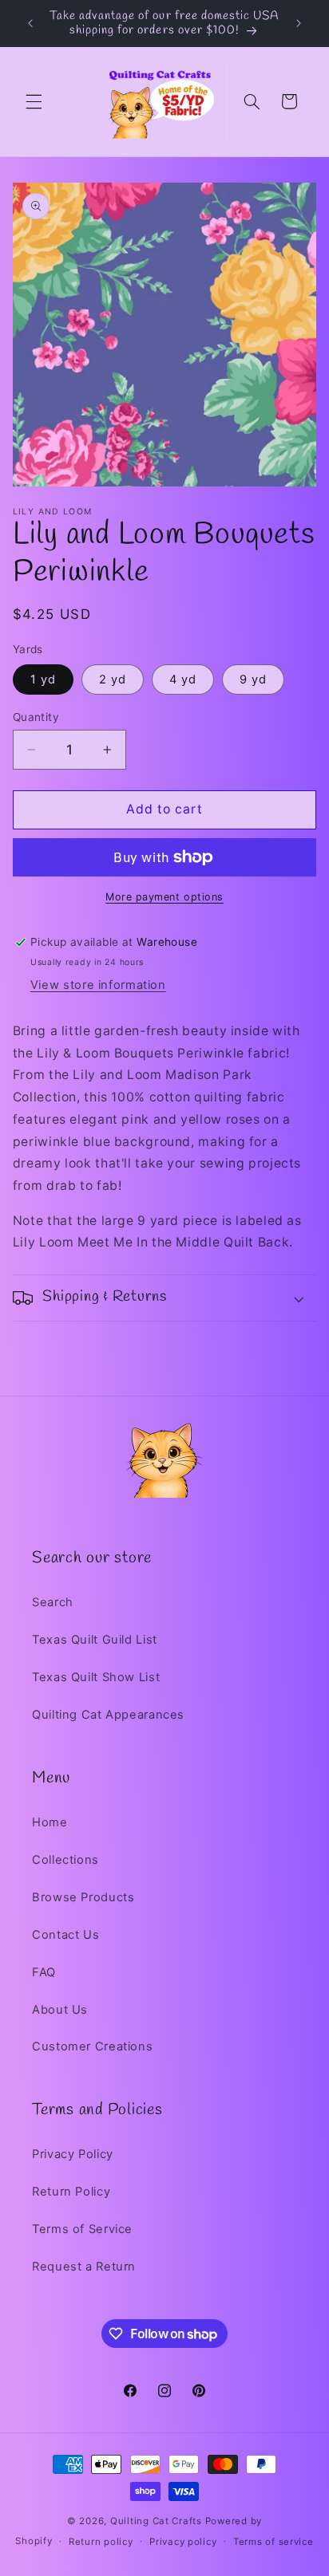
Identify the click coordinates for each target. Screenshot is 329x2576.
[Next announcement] (299, 23)
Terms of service (274, 2542)
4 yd (183, 679)
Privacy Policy (73, 2154)
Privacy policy (183, 2542)
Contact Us (65, 1935)
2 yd (113, 679)
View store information (98, 985)
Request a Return (84, 2267)
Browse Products (83, 1897)
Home (50, 1822)
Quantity (36, 717)
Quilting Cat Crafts (156, 2521)
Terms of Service (82, 2229)
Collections (65, 1860)
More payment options (164, 897)
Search (53, 1602)
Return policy (101, 2542)
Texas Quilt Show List (96, 1677)
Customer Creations (92, 2046)
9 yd (253, 679)
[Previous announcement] (30, 23)
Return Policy (71, 2192)
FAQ (44, 1972)
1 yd (43, 679)
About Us (60, 2010)
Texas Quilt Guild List (95, 1640)
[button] (34, 101)
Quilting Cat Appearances (108, 1715)
